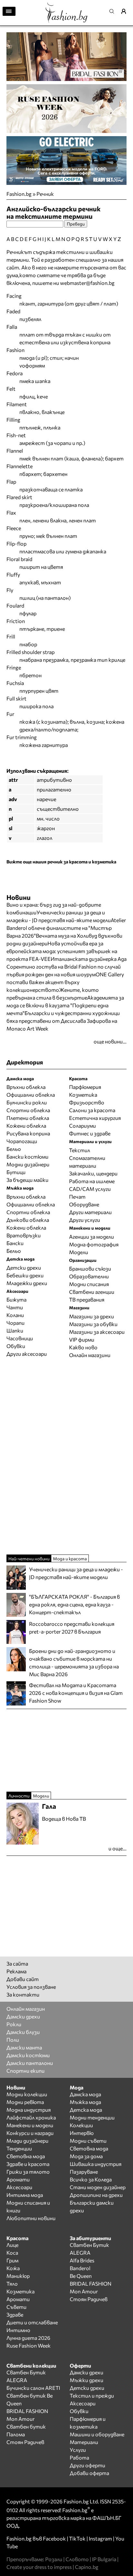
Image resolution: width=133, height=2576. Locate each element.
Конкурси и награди (30, 2133)
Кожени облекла (26, 1126)
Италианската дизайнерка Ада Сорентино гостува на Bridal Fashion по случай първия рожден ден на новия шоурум (66, 966)
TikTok (77, 2538)
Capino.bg (87, 2567)
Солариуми (82, 1126)
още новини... (110, 1041)
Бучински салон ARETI (33, 2388)
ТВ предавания (87, 1299)
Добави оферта (89, 2473)
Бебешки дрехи (25, 1275)
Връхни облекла (26, 1087)
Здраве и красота (28, 2164)
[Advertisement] (66, 1456)
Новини (19, 897)
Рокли (14, 2024)
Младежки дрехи (27, 1283)
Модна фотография (94, 1244)
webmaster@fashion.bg (87, 283)
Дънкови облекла (28, 1220)
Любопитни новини (31, 2218)
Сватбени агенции (92, 1292)
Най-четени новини (29, 1559)
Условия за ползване (31, 1987)
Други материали (90, 1212)
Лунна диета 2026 (28, 2338)
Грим (12, 2260)
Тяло (12, 2284)
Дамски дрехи (23, 2016)
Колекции (81, 2125)
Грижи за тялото (28, 2172)
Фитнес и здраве (90, 1133)
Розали (54, 2559)
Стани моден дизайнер (98, 2187)
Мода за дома (86, 2156)
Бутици (16, 1172)
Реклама (16, 1971)
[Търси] (114, 11)
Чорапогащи (22, 1141)
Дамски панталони (30, 2063)
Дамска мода (85, 2094)
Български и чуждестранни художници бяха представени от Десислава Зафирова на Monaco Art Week (63, 1021)
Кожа (13, 2268)
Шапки (15, 1330)
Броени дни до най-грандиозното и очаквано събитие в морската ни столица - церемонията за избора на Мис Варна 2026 (74, 1662)
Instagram (100, 2538)
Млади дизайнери (27, 2141)
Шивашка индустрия (96, 2164)
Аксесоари (19, 2187)
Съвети (16, 2307)
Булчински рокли (27, 1102)
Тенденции (19, 2148)
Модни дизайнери (28, 1164)
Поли (13, 2040)
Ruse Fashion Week (29, 2345)
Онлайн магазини (90, 1355)
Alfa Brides (82, 2260)
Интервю (82, 2133)
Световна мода (26, 2156)
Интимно (18, 2330)
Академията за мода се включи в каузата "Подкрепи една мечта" (65, 1005)
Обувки (16, 1346)
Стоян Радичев (89, 2299)
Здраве (15, 2314)
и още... (118, 1848)
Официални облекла (31, 1095)
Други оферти (87, 2465)
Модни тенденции (92, 2117)
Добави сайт (23, 1979)
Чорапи (15, 1323)
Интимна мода (25, 2195)
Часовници (20, 1338)
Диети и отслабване (32, 2322)
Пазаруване (84, 2172)
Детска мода (86, 2110)
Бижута (16, 1299)
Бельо (14, 1149)
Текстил (80, 1150)
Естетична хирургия (95, 1118)
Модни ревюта (25, 2102)
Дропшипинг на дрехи (96, 2195)
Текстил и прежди (92, 2395)
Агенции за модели (92, 1237)
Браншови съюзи (90, 1268)
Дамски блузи (23, 2032)
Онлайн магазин (26, 2009)
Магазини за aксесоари (97, 1332)
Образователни (89, 1276)
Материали (84, 2442)
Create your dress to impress (39, 2567)
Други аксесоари (27, 1354)
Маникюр (18, 2276)
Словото (77, 2559)
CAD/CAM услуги (90, 1189)
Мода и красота (70, 1559)
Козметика (83, 1095)
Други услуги (85, 1220)
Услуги (78, 2450)
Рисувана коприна (28, 1133)
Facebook (54, 2538)
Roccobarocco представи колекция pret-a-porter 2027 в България (72, 1628)
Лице (12, 2245)
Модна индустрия (29, 2110)
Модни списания (89, 1284)
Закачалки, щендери (93, 1173)
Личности (19, 1796)
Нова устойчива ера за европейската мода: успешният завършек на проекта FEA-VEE (62, 951)
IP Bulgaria (104, 2559)
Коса (12, 2253)
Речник (45, 194)
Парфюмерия (85, 1087)
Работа (79, 2457)
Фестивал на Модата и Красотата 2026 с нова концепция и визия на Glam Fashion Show (76, 1693)
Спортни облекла (28, 1110)
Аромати (18, 2179)
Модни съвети (88, 2141)
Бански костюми (27, 1157)
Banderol (80, 2268)
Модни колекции (27, 2094)
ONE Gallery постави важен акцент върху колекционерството (65, 982)
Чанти (15, 1307)
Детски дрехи (24, 1268)
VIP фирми (82, 1339)
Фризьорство (87, 1102)
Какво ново (83, 1347)
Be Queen (81, 2276)
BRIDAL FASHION (91, 2284)
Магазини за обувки (93, 1324)
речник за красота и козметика (82, 862)
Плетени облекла (28, 1118)
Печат (77, 1197)
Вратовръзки (24, 1235)
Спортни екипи (26, 2071)
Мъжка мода (85, 2102)
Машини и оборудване (97, 2434)
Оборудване (84, 1204)
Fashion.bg (19, 194)
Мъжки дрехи (87, 2380)
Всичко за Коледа (91, 2179)
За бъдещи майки (27, 1180)
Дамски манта (24, 2047)
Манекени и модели (30, 2125)
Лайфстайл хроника (31, 2117)
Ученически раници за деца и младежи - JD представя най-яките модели (76, 1573)
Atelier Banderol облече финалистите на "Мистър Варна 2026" (66, 928)
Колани (15, 1315)
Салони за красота (92, 1110)
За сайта (17, 1963)
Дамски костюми (28, 2055)
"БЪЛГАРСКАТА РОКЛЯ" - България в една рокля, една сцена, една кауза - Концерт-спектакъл (74, 1604)
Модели (79, 1252)
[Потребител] (126, 11)
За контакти (23, 1994)
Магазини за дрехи (92, 1316)
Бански (15, 1243)
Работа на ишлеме (92, 1181)
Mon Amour (84, 2291)
